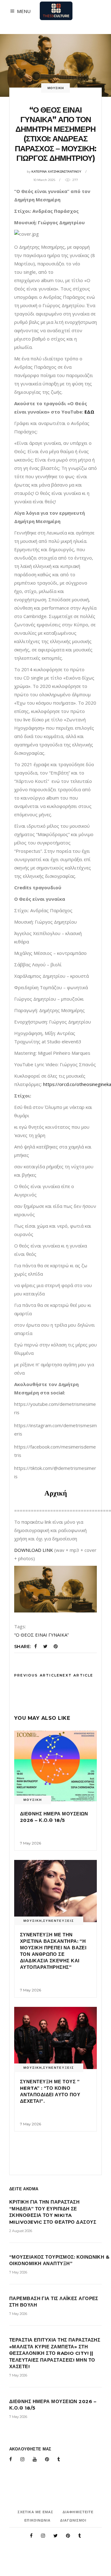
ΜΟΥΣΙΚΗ (56, 88)
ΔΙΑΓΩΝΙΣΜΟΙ (73, 2520)
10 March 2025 (44, 180)
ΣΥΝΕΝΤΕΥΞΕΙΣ (59, 1921)
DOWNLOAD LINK (34, 1550)
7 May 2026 (31, 1843)
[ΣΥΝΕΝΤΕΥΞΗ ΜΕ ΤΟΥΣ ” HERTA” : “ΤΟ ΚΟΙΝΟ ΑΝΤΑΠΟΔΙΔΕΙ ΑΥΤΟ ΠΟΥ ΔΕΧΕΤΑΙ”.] (55, 2038)
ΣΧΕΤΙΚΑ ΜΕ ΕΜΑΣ (36, 2512)
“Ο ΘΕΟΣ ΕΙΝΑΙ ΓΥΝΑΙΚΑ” (41, 1635)
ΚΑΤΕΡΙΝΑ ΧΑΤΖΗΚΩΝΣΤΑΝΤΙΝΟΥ (56, 172)
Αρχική (56, 1493)
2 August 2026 (21, 2231)
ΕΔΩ (89, 412)
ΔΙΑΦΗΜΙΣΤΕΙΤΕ (78, 2512)
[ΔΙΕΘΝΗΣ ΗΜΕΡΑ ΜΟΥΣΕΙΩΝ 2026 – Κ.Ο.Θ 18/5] (55, 1766)
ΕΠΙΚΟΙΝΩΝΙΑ (37, 2520)
